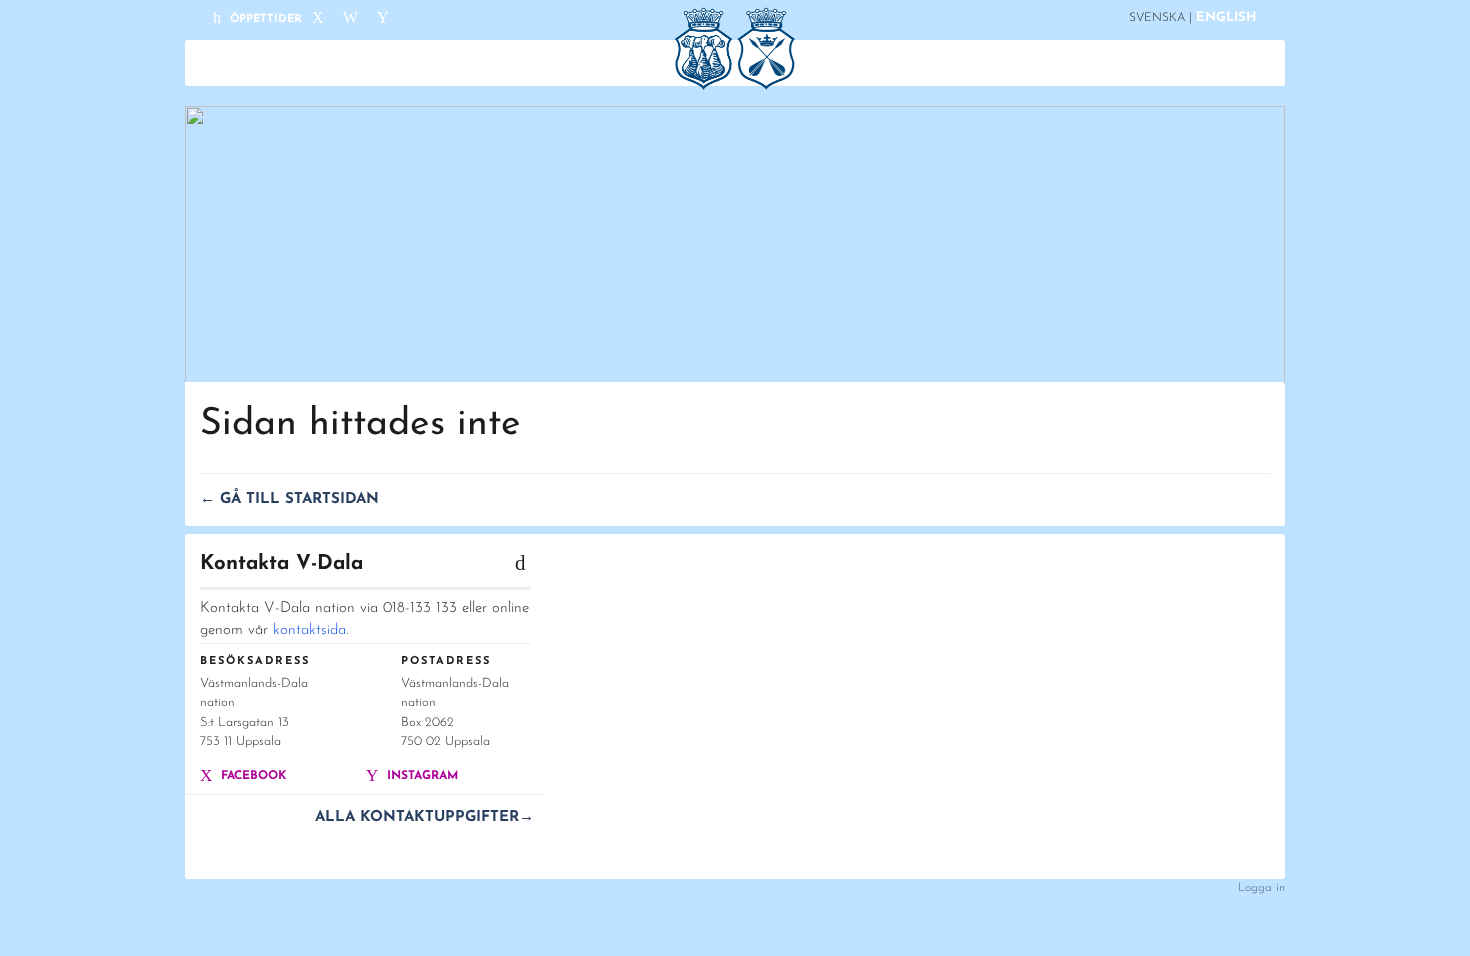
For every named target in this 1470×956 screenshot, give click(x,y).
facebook (251, 776)
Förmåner (615, 63)
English (1226, 17)
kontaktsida (309, 630)
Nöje (887, 63)
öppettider (264, 19)
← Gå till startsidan (289, 499)
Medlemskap (512, 63)
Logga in (1261, 888)
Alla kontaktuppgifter (424, 817)
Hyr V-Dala (966, 63)
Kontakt (1058, 63)
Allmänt (413, 63)
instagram (420, 776)
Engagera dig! (797, 63)
